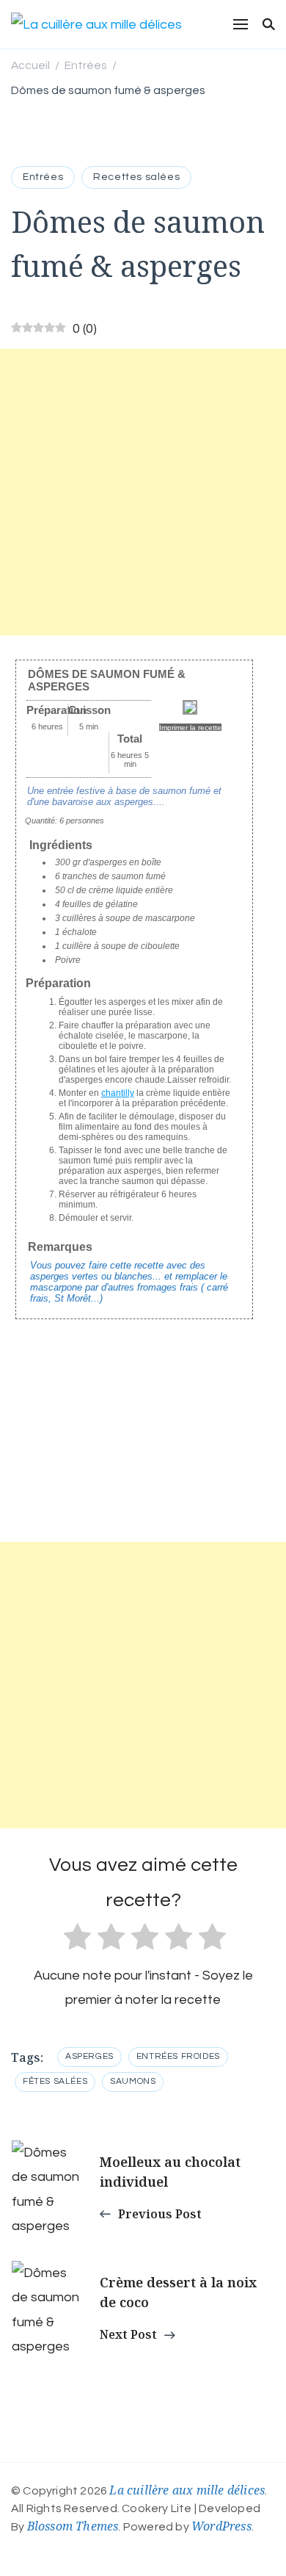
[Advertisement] (143, 492)
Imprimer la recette (190, 728)
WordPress (221, 2526)
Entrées (43, 177)
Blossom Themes (73, 2526)
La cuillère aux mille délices (187, 2490)
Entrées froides (178, 2056)
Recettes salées (136, 177)
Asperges (89, 2056)
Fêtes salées (55, 2081)
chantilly (118, 1093)
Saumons (133, 2081)
